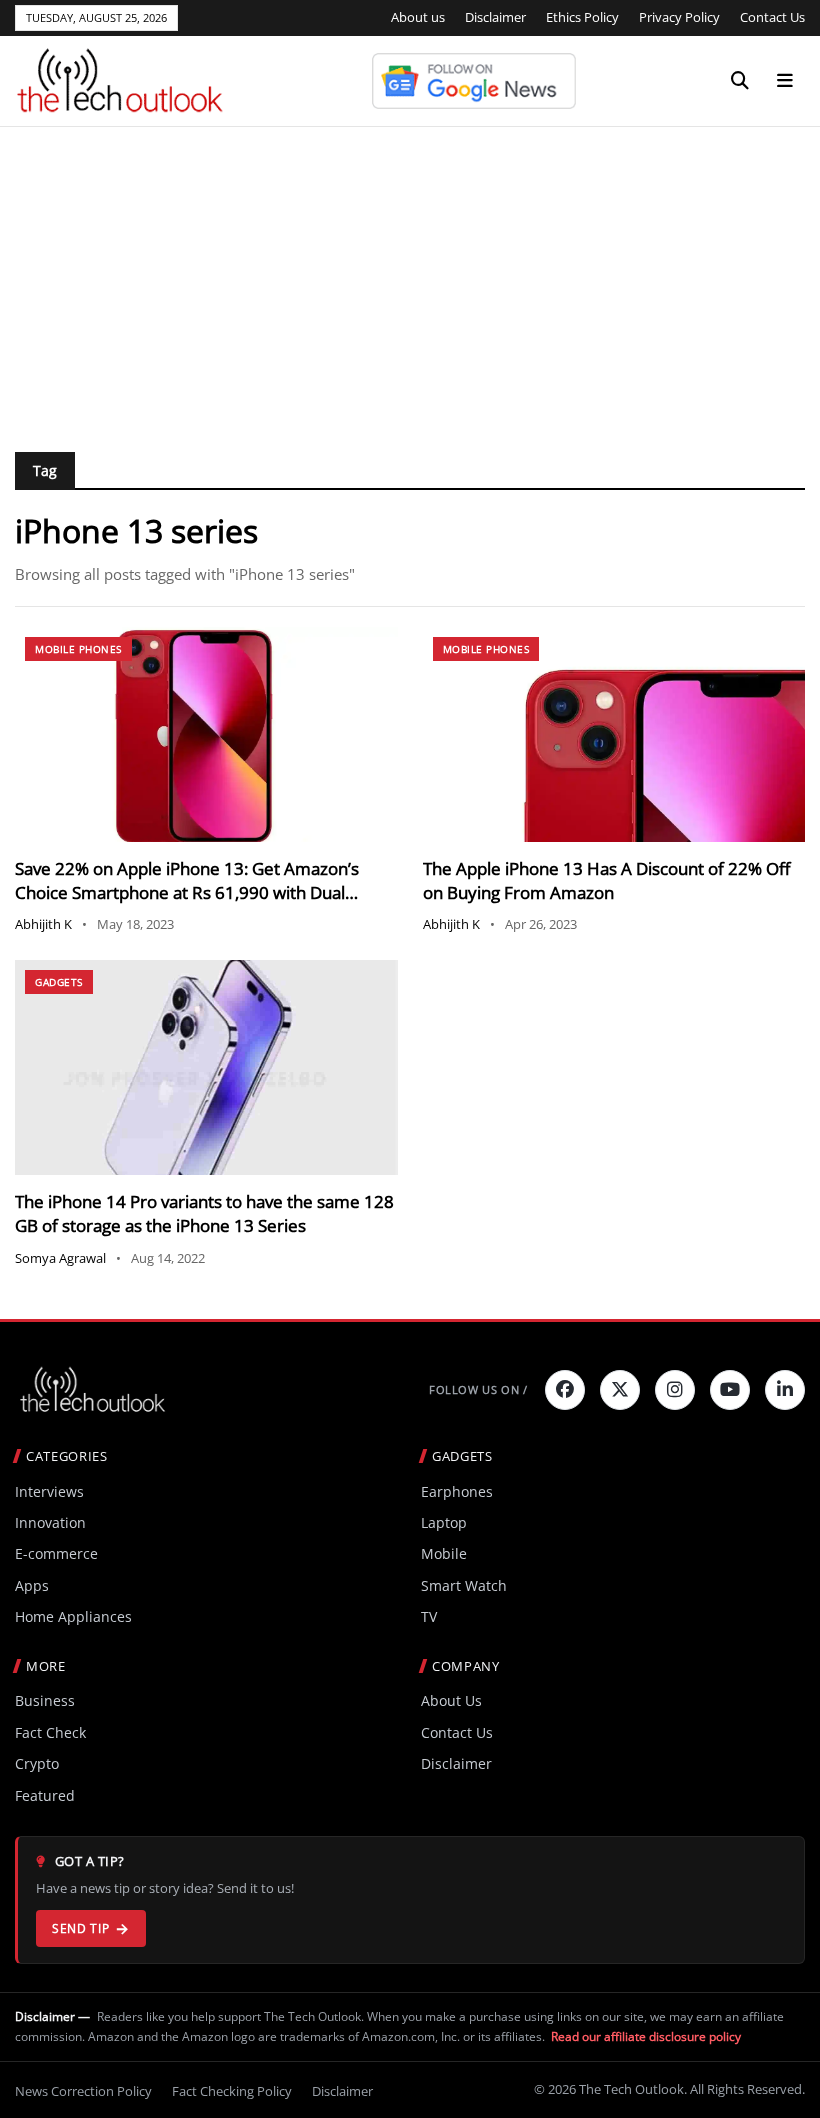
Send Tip (80, 1928)
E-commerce (56, 1553)
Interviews (49, 1491)
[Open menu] (785, 81)
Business (45, 1700)
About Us (451, 1700)
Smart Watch (464, 1585)
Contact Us (772, 17)
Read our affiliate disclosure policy (646, 2036)
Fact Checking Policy (232, 2091)
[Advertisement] (410, 277)
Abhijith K (43, 924)
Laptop (444, 1522)
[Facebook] (565, 1390)
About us (418, 17)
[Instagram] (675, 1390)
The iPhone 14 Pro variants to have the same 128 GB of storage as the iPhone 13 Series (204, 1213)
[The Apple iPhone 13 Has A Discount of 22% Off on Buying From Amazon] (614, 734)
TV (429, 1616)
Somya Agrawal (60, 1258)
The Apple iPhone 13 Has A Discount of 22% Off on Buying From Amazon (606, 880)
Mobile (444, 1553)
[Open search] (740, 81)
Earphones (457, 1491)
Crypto (37, 1763)
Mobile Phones (78, 649)
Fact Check (50, 1732)
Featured (45, 1795)
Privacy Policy (679, 17)
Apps (32, 1585)
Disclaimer (495, 17)
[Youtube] (730, 1390)
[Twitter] (620, 1390)
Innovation (50, 1522)
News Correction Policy (83, 2091)
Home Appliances (73, 1616)
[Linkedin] (785, 1390)
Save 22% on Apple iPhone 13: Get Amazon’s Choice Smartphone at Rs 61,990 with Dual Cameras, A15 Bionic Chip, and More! (187, 892)
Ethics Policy (582, 17)
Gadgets (59, 982)
